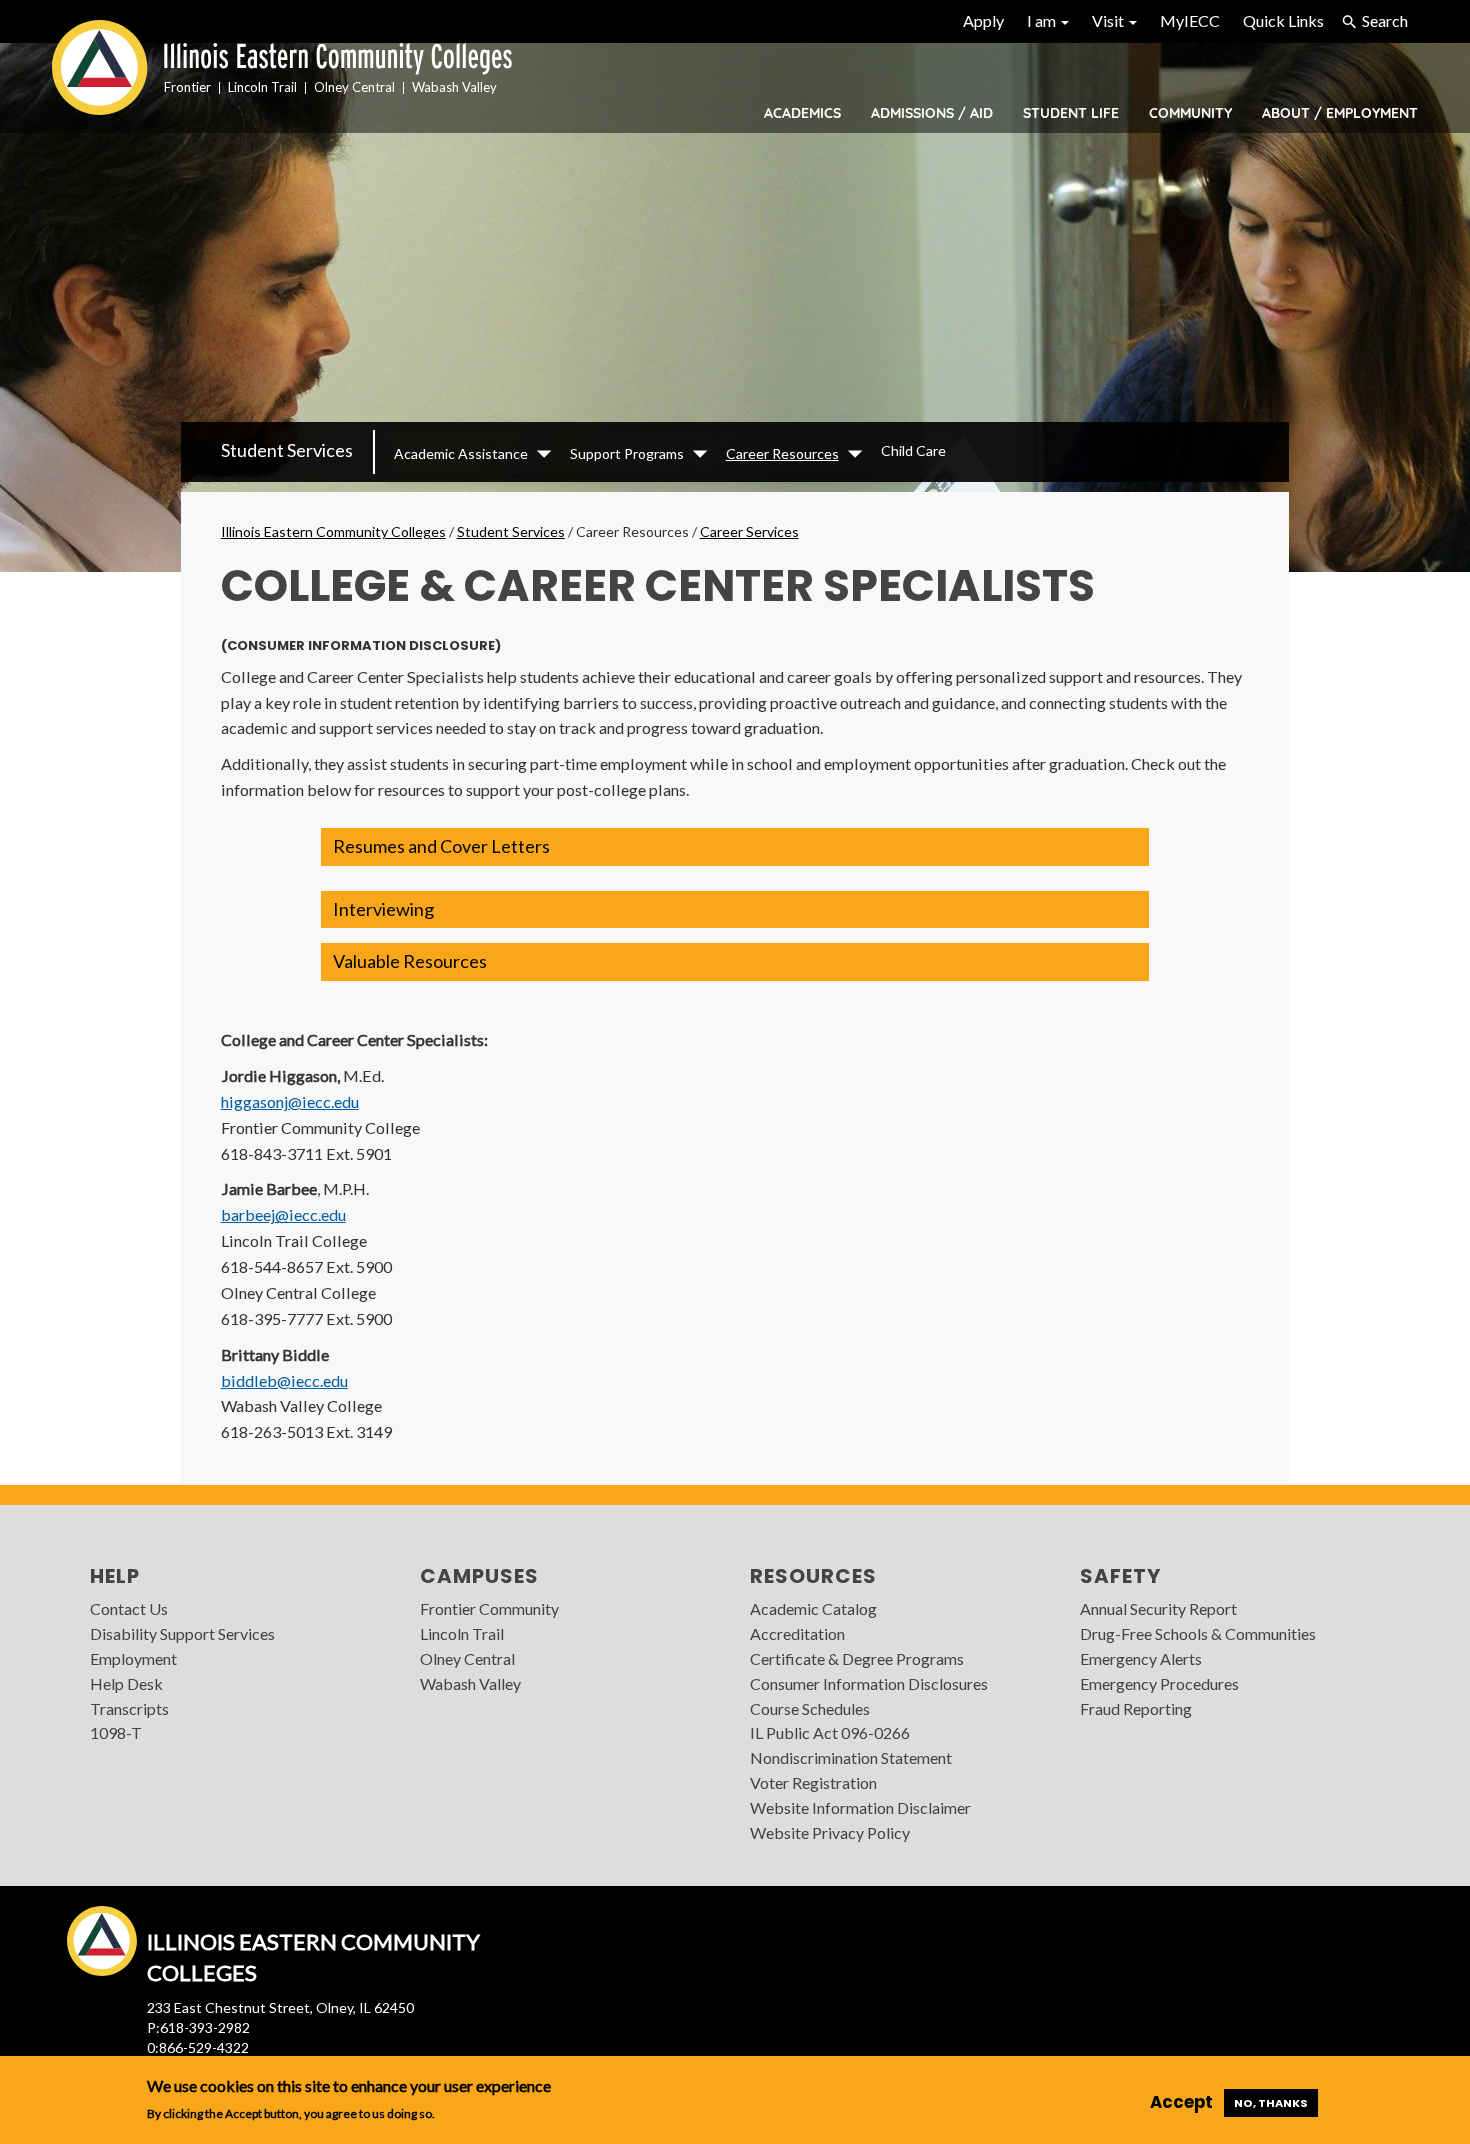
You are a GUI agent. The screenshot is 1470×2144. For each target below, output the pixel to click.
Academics (802, 113)
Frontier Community (489, 1608)
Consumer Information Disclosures (869, 1683)
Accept (1181, 2102)
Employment (133, 1658)
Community (1190, 113)
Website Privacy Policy (830, 1832)
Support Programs (627, 453)
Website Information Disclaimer (860, 1807)
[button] (734, 847)
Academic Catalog (813, 1608)
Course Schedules (810, 1708)
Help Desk (126, 1683)
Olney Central (467, 1658)
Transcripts (129, 1708)
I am (1043, 20)
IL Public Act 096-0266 (830, 1732)
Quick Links (1283, 20)
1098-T (116, 1732)
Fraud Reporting (1136, 1708)
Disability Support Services (182, 1633)
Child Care (913, 450)
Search (1385, 20)
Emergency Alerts (1141, 1658)
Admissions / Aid (932, 113)
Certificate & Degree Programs (857, 1658)
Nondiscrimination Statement (851, 1757)
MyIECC (1190, 20)
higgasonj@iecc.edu (290, 1101)
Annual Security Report (1158, 1608)
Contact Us (129, 1608)
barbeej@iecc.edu (283, 1214)
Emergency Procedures (1159, 1683)
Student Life (1071, 113)
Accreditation (797, 1633)
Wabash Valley (470, 1683)
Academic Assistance (461, 453)
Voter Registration (813, 1782)
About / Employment (1340, 113)
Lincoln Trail (462, 1633)
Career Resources (782, 453)
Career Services (749, 531)
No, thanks (1271, 2103)
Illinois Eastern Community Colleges (333, 531)
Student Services (287, 450)
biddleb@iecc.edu (284, 1380)
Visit (1109, 20)
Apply (983, 20)
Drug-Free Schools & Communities (1198, 1633)
